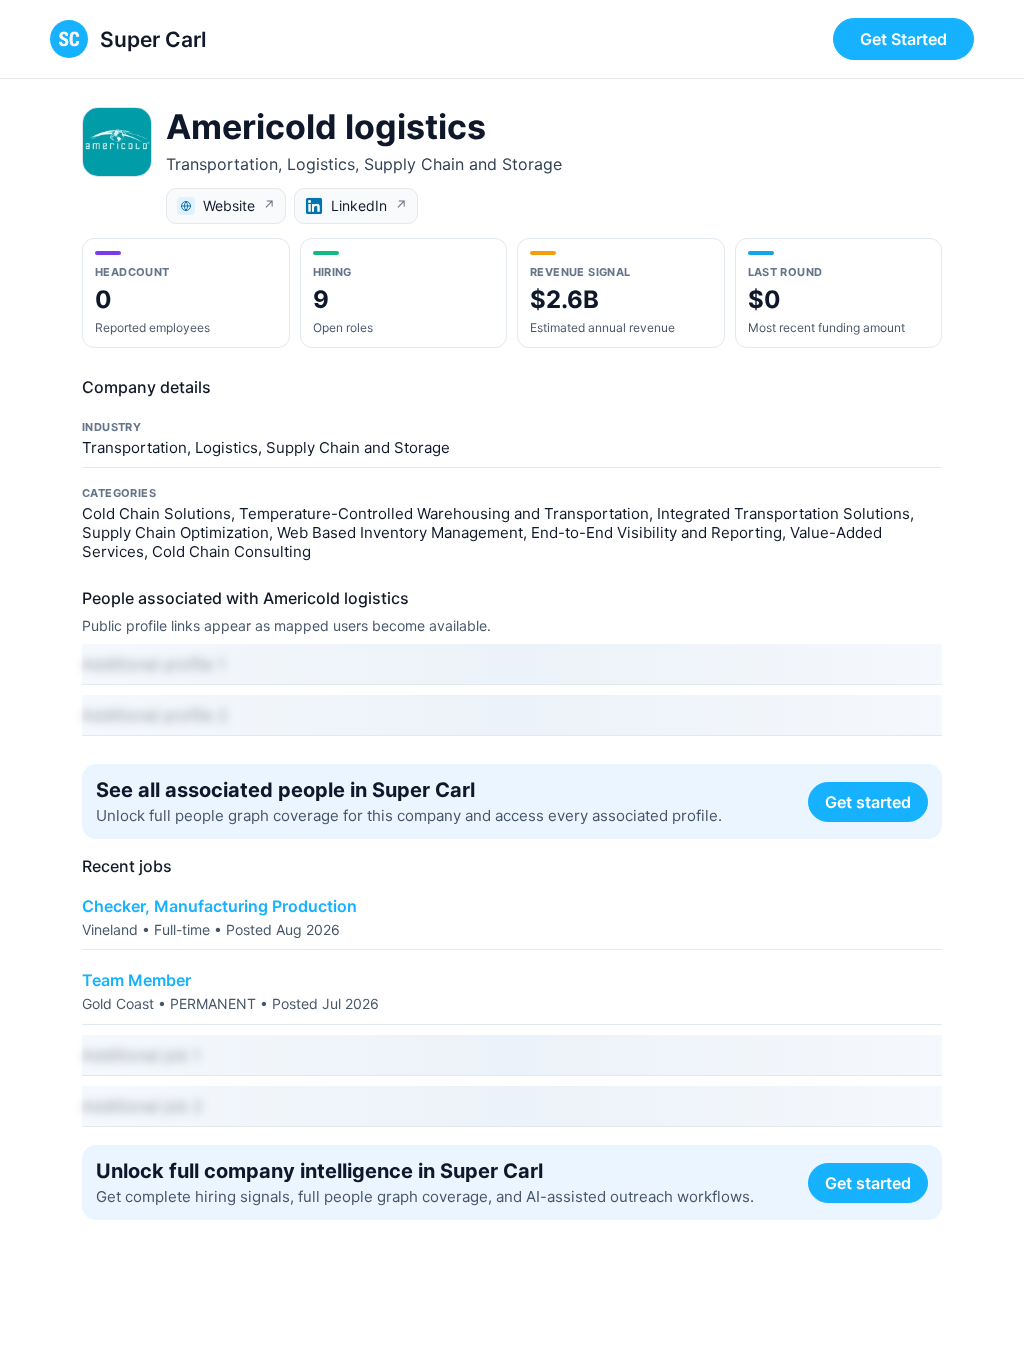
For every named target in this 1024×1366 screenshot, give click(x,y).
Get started (868, 802)
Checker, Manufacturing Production (219, 906)
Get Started (903, 39)
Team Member (136, 980)
